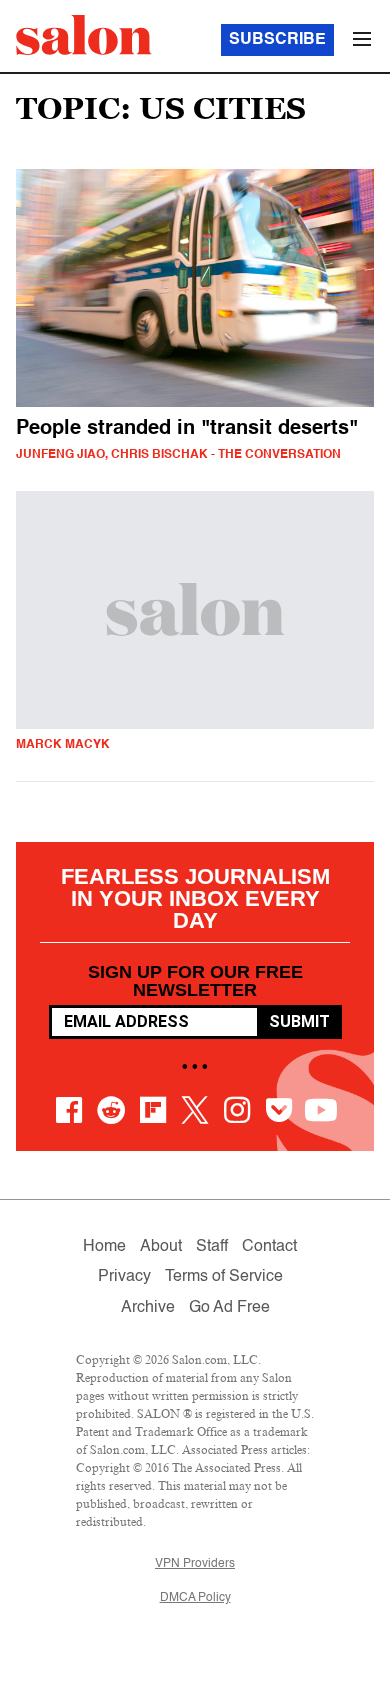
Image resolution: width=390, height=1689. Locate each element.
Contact (269, 1247)
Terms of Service (224, 1277)
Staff (212, 1247)
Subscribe (277, 40)
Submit (299, 1021)
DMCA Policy (195, 1598)
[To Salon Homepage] (84, 35)
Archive (148, 1308)
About (161, 1247)
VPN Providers (195, 1564)
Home (104, 1247)
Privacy (124, 1277)
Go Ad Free (229, 1308)
